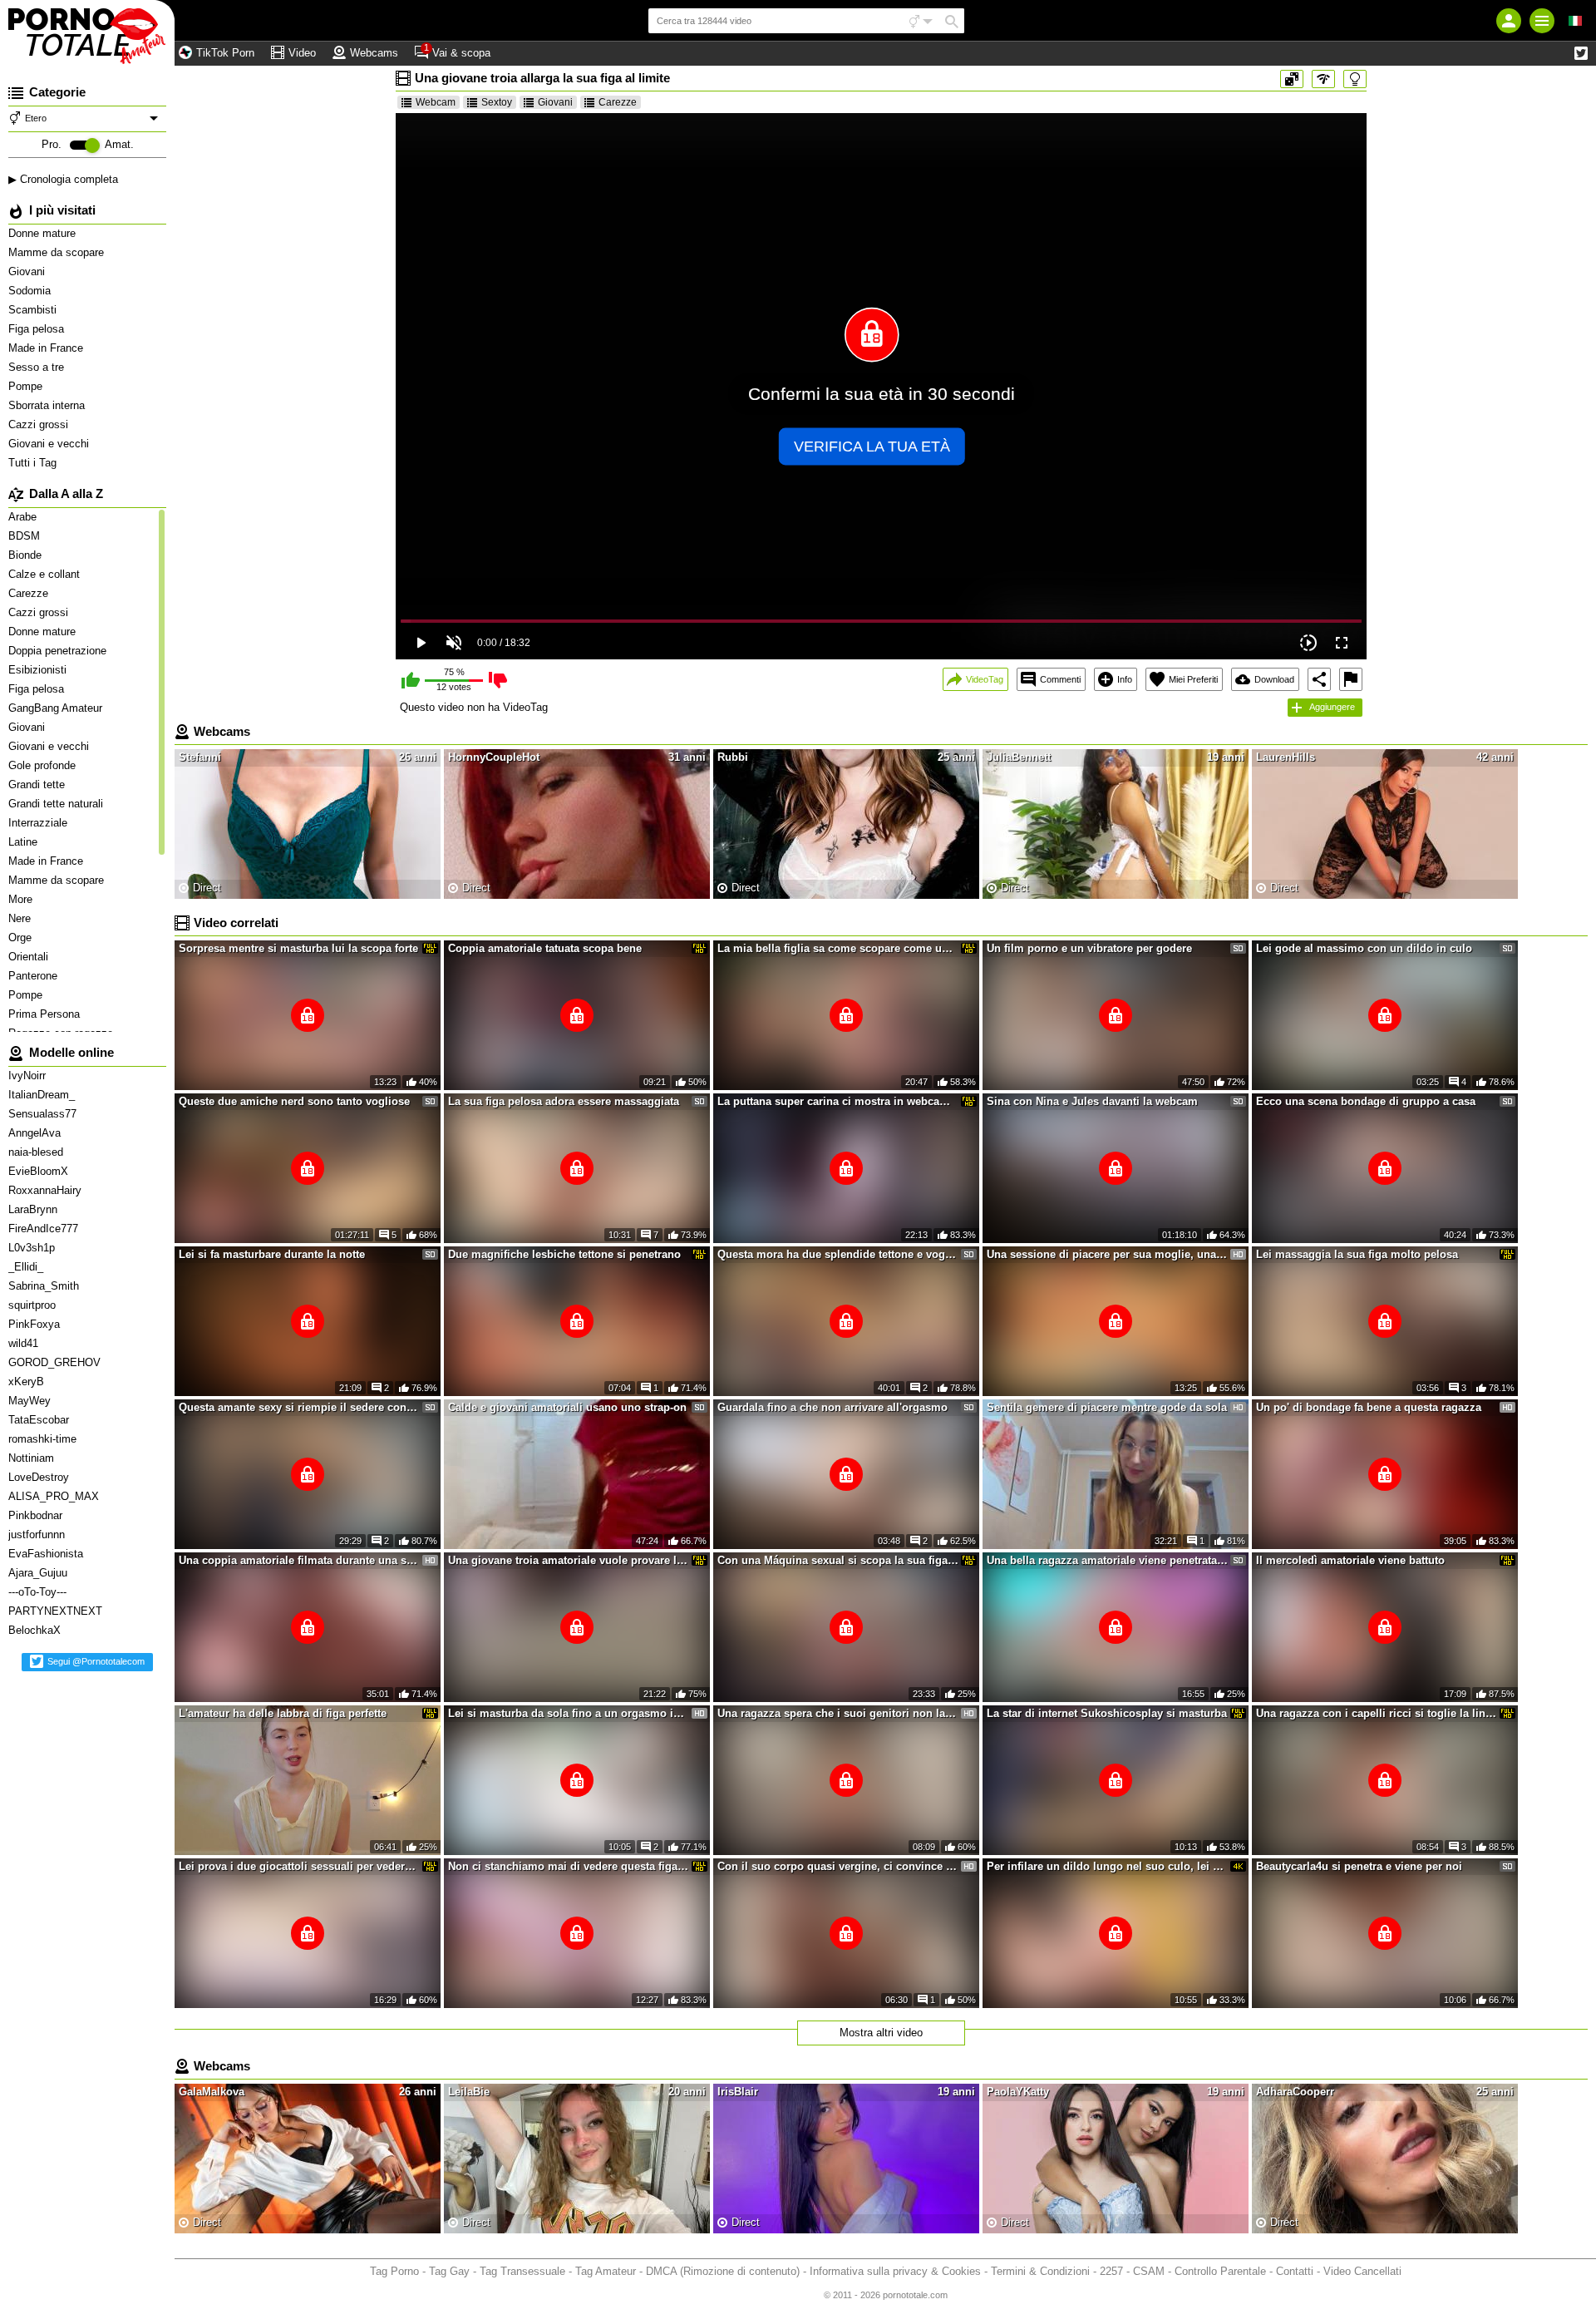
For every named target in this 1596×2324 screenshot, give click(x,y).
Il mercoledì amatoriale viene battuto (1350, 1560)
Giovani (28, 271)
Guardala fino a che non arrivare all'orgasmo (832, 1407)
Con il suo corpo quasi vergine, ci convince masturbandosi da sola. (838, 1866)
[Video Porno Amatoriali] (87, 33)
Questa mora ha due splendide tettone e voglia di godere (838, 1254)
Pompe (27, 386)
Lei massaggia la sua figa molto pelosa (1357, 1254)
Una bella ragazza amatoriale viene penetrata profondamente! (1107, 1560)
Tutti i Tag (34, 463)
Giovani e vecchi (50, 444)
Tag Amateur (606, 2271)
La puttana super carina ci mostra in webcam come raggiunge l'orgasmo (838, 1101)
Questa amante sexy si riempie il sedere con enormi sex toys (299, 1407)
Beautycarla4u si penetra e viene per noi (1359, 1866)
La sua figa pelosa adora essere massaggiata (564, 1101)
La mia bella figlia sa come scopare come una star (838, 948)
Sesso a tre (38, 367)
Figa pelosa (38, 329)
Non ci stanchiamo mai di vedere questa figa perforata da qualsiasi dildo (569, 1866)
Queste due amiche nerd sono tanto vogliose (294, 1101)
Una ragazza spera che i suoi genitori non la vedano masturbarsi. (838, 1713)
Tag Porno (394, 2271)
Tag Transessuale (522, 2271)
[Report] (1351, 679)
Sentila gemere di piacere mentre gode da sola (1107, 1407)
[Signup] (1509, 21)
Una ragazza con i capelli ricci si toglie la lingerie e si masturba (1377, 1713)
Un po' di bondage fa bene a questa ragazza (1369, 1407)
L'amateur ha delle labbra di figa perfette (283, 1713)
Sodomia (31, 291)
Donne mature (44, 233)
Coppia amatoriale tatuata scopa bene (545, 948)
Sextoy (497, 102)
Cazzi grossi (40, 424)
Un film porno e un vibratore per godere (1089, 948)
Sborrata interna (48, 405)
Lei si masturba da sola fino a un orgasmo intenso (569, 1713)
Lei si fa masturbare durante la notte (272, 1254)
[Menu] (1542, 21)
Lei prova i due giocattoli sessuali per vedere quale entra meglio (299, 1866)
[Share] (1319, 679)
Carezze (618, 102)
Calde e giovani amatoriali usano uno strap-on (567, 1407)
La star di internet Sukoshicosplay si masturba (1107, 1713)
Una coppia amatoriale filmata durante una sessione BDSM (299, 1560)
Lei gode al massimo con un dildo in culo (1364, 948)
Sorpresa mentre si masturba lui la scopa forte (298, 948)
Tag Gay (449, 2271)
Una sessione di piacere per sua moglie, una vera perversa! (1107, 1254)
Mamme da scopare (58, 252)
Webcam (436, 102)
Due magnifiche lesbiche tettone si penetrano (564, 1254)
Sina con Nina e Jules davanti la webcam (1092, 1101)
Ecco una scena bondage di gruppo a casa (1366, 1101)
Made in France (47, 348)
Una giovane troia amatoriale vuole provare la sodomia (569, 1560)
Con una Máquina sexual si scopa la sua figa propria (838, 1560)
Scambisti (34, 310)
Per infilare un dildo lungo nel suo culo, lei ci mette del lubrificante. (1107, 1866)
